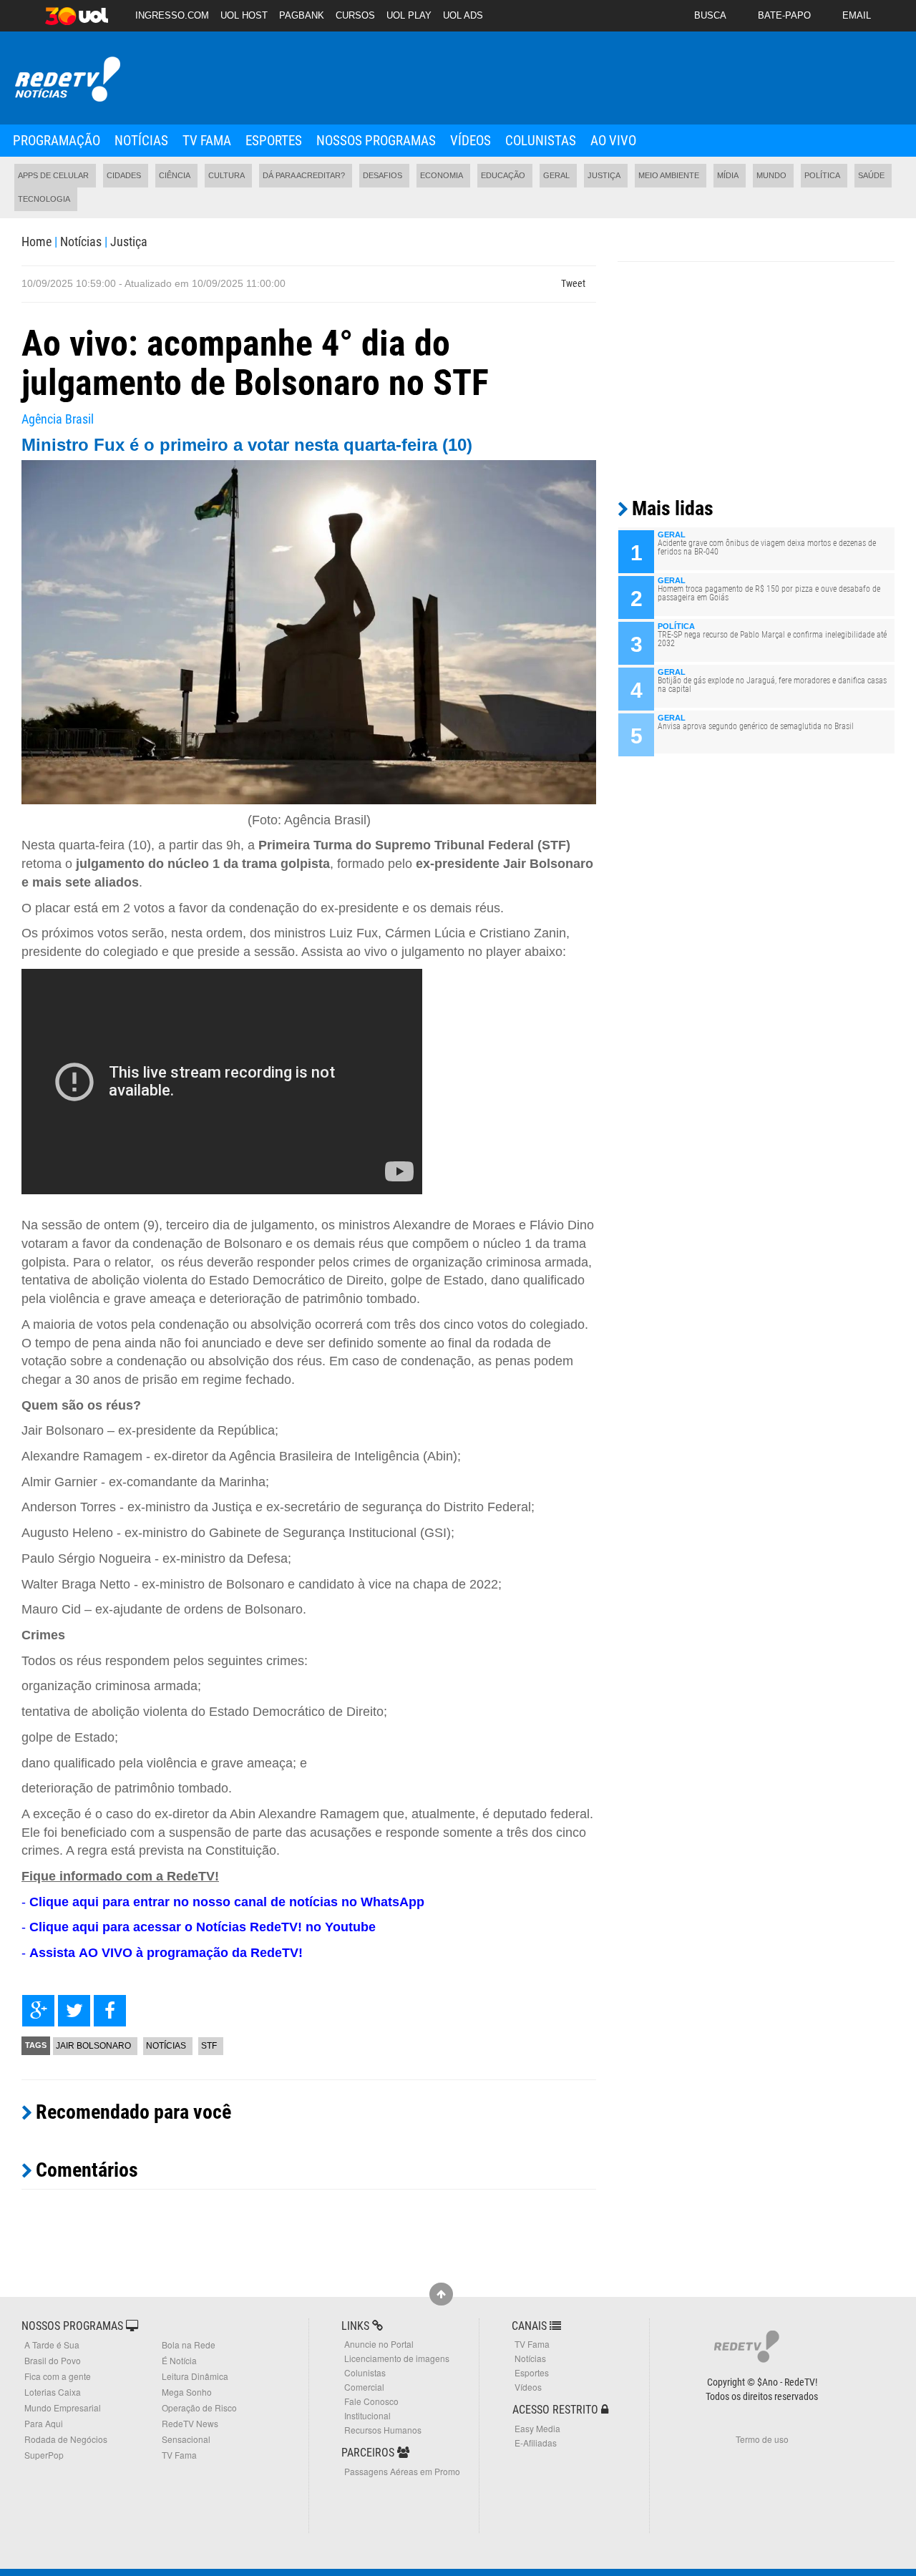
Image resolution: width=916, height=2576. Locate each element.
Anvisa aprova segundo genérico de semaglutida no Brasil (756, 726)
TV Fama (207, 141)
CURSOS (355, 15)
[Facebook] (110, 2011)
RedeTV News (190, 2423)
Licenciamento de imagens (397, 2358)
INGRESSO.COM (172, 15)
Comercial (364, 2387)
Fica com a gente (58, 2376)
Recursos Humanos (383, 2430)
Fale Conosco (371, 2401)
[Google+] (38, 2011)
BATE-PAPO (784, 15)
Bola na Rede (189, 2345)
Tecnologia (44, 199)
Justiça (604, 175)
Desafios (383, 175)
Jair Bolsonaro (93, 2046)
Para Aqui (44, 2423)
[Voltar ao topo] (441, 2294)
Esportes (274, 141)
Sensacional (186, 2439)
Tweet (573, 283)
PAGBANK (302, 15)
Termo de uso (762, 2439)
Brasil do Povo (53, 2360)
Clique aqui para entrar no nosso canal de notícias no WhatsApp (227, 1902)
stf (209, 2046)
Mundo (771, 175)
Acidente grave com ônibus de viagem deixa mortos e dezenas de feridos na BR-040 (767, 547)
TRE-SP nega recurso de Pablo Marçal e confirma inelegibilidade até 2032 (772, 639)
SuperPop (44, 2455)
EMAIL (857, 15)
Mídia (728, 175)
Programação (57, 141)
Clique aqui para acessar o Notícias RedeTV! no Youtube (203, 1927)
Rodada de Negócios (66, 2439)
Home (36, 241)
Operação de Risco (199, 2407)
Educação (503, 175)
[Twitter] (74, 2011)
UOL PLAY (409, 15)
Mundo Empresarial (63, 2407)
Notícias (141, 141)
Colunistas (541, 141)
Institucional (367, 2415)
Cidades (124, 175)
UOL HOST (244, 15)
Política (822, 175)
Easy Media (537, 2428)
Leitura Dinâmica (195, 2376)
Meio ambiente (669, 175)
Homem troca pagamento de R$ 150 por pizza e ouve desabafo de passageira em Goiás (769, 593)
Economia (442, 175)
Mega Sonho (187, 2392)
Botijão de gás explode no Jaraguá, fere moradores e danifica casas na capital (772, 685)
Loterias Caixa (53, 2392)
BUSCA (710, 15)
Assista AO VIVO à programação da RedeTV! (166, 1953)
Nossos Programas (376, 141)
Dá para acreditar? (304, 175)
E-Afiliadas (536, 2443)
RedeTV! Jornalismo (66, 80)
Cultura (226, 175)
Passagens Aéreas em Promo (402, 2471)
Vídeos (471, 141)
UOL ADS (463, 15)
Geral (556, 175)
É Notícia (179, 2360)
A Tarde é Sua (52, 2345)
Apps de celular (53, 175)
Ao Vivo (613, 141)
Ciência (175, 175)
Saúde (871, 175)
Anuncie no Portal (379, 2344)
